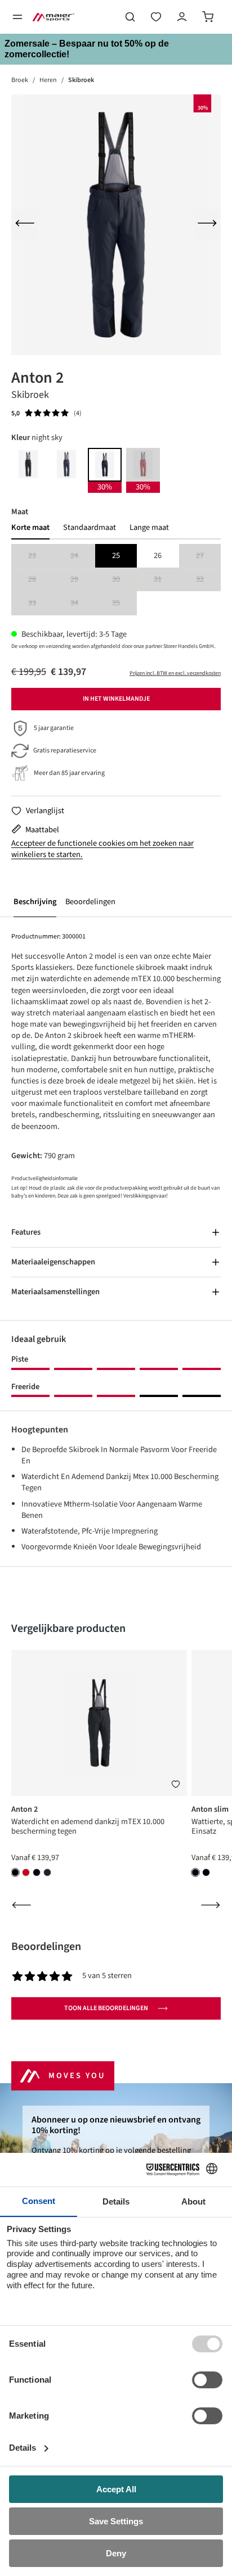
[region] (116, 225)
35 (124, 603)
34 (82, 603)
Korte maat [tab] (30, 528)
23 (41, 556)
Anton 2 (24, 1809)
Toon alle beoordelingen (106, 2008)
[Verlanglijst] (156, 17)
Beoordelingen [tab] (46, 1947)
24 (82, 556)
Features (26, 1232)
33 (41, 603)
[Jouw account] (182, 17)
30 (124, 580)
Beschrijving (35, 902)
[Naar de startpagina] (53, 17)
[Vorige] (25, 225)
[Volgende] (207, 225)
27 (208, 556)
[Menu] (17, 17)
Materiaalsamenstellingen (55, 1292)
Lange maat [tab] (149, 528)
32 (208, 580)
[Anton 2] (116, 225)
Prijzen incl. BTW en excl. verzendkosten (175, 673)
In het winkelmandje (116, 699)
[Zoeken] (130, 17)
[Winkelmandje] (208, 17)
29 (82, 580)
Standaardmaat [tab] (90, 528)
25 (116, 555)
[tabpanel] (116, 580)
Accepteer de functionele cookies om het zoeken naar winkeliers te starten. (102, 849)
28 (41, 580)
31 (166, 580)
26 (158, 555)
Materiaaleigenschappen (53, 1262)
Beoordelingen (90, 902)
